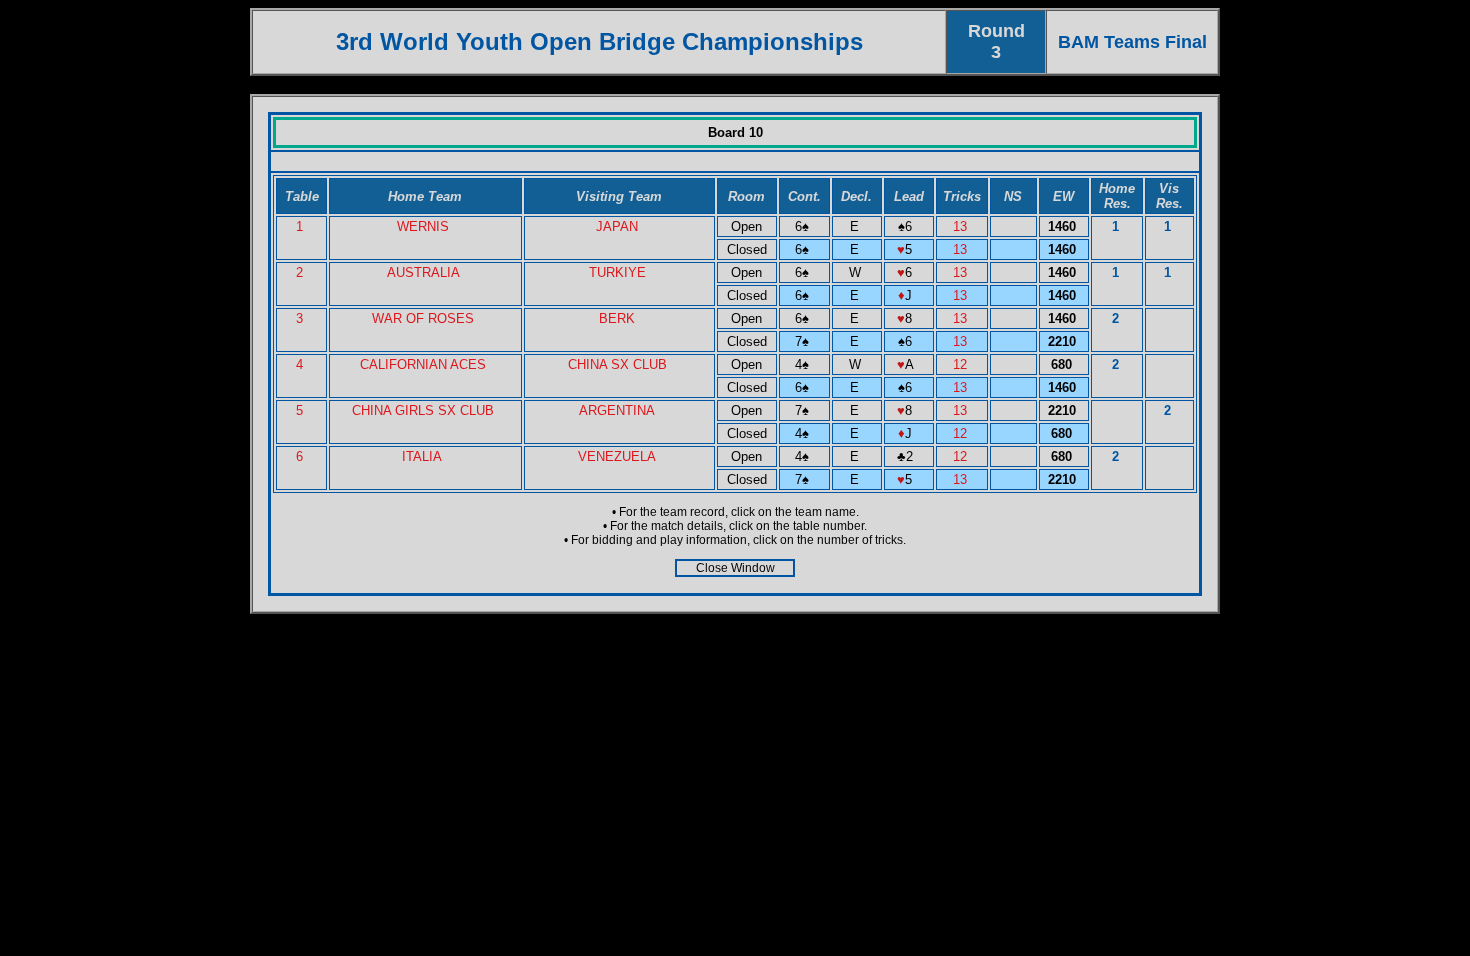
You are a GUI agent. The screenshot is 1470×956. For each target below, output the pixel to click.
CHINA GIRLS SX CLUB (423, 410)
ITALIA (423, 456)
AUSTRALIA (423, 272)
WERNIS (423, 226)
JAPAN (617, 226)
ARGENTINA (617, 410)
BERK (617, 318)
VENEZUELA (617, 456)
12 (962, 364)
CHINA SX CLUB (617, 364)
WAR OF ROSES (423, 318)
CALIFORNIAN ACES (423, 364)
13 (962, 226)
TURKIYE (617, 272)
